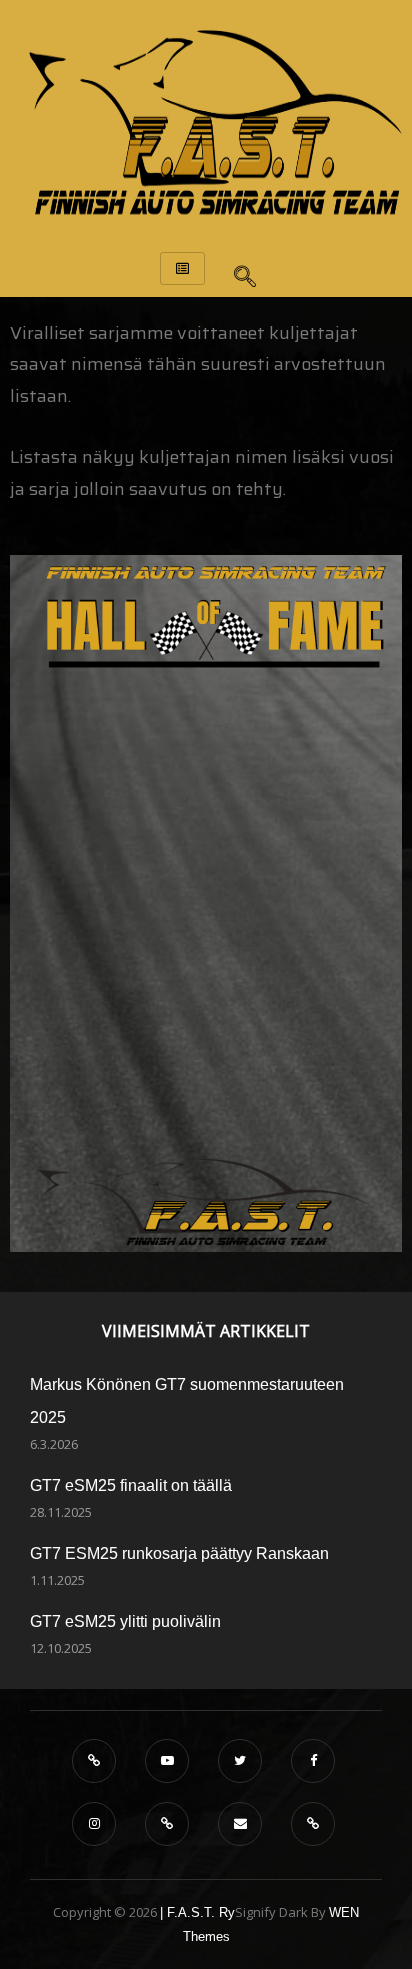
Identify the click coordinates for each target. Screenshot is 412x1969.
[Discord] (94, 1761)
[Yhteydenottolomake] (313, 1824)
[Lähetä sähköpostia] (240, 1824)
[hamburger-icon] (182, 268)
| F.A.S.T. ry (197, 1912)
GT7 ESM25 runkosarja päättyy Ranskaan (179, 1553)
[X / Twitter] (240, 1761)
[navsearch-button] (245, 271)
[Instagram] (94, 1824)
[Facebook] (313, 1761)
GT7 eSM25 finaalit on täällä (131, 1485)
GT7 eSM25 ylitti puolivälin (125, 1621)
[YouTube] (167, 1761)
